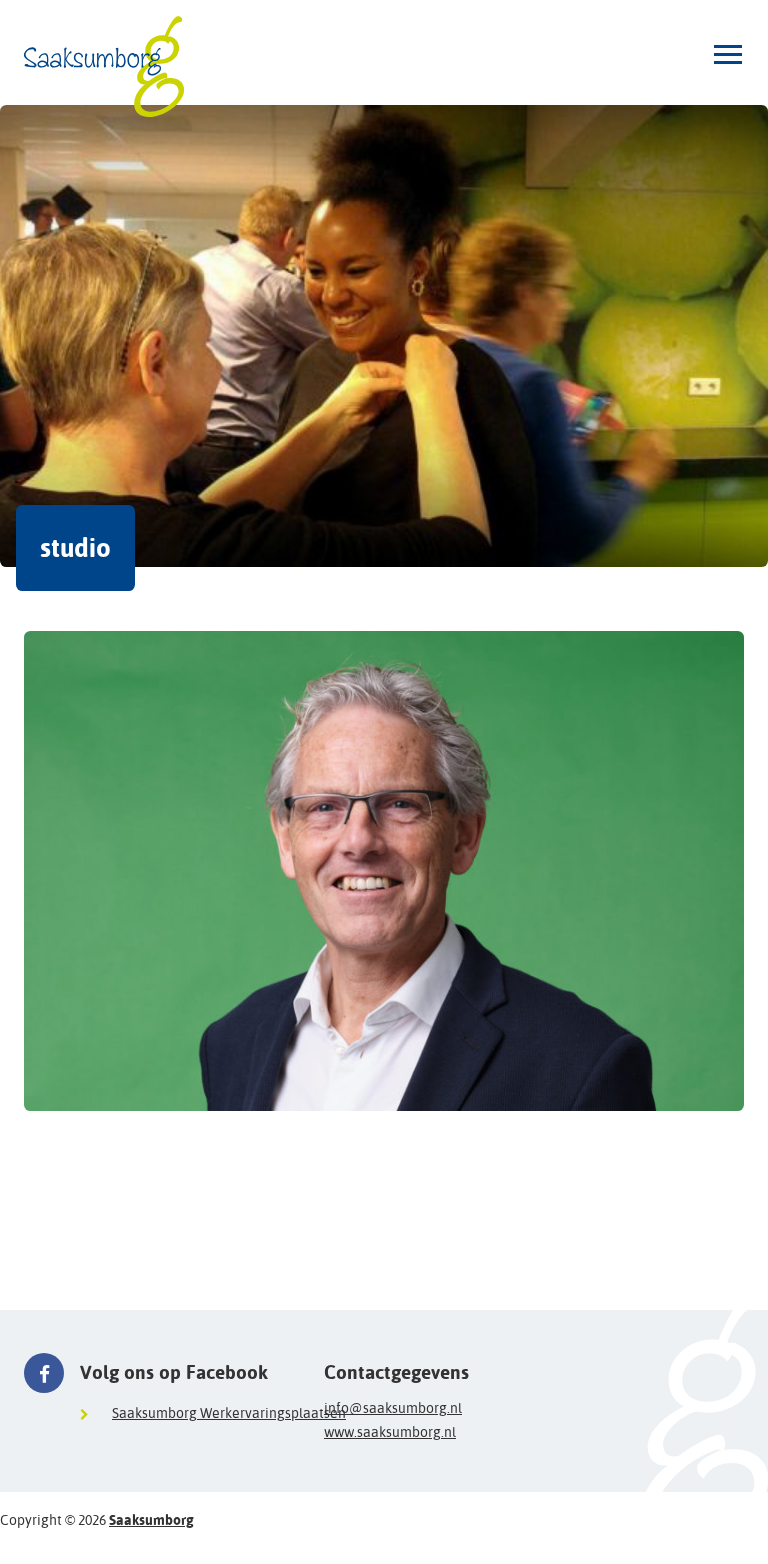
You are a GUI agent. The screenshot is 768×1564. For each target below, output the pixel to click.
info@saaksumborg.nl (393, 1408)
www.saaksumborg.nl (390, 1432)
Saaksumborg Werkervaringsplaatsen (229, 1413)
